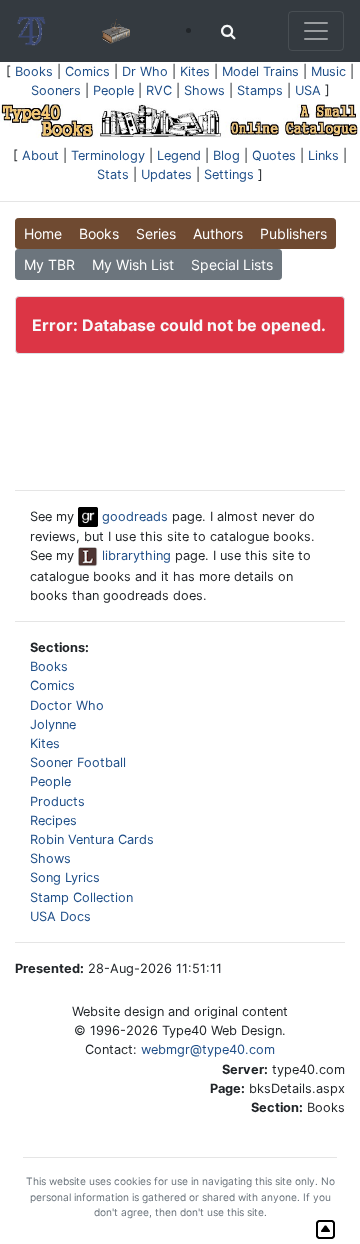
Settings (229, 174)
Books (34, 71)
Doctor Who (67, 705)
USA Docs (60, 916)
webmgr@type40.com (208, 1049)
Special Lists (232, 264)
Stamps (260, 90)
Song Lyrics (65, 877)
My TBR (49, 264)
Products (57, 801)
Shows (204, 90)
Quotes (274, 155)
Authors (218, 233)
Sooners (56, 90)
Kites (195, 71)
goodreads (133, 516)
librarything (134, 555)
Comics (87, 71)
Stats (113, 174)
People (113, 90)
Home (43, 233)
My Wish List (133, 264)
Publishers (293, 233)
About (40, 155)
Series (156, 233)
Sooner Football (78, 762)
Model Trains (260, 71)
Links (323, 155)
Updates (166, 174)
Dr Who (145, 71)
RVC (159, 90)
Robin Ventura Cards (92, 839)
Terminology (108, 155)
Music (328, 71)
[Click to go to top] (325, 1229)
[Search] (228, 31)
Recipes (53, 820)
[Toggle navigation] (316, 31)
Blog (226, 155)
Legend (179, 155)
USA (308, 90)
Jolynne (53, 724)
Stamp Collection (81, 897)
